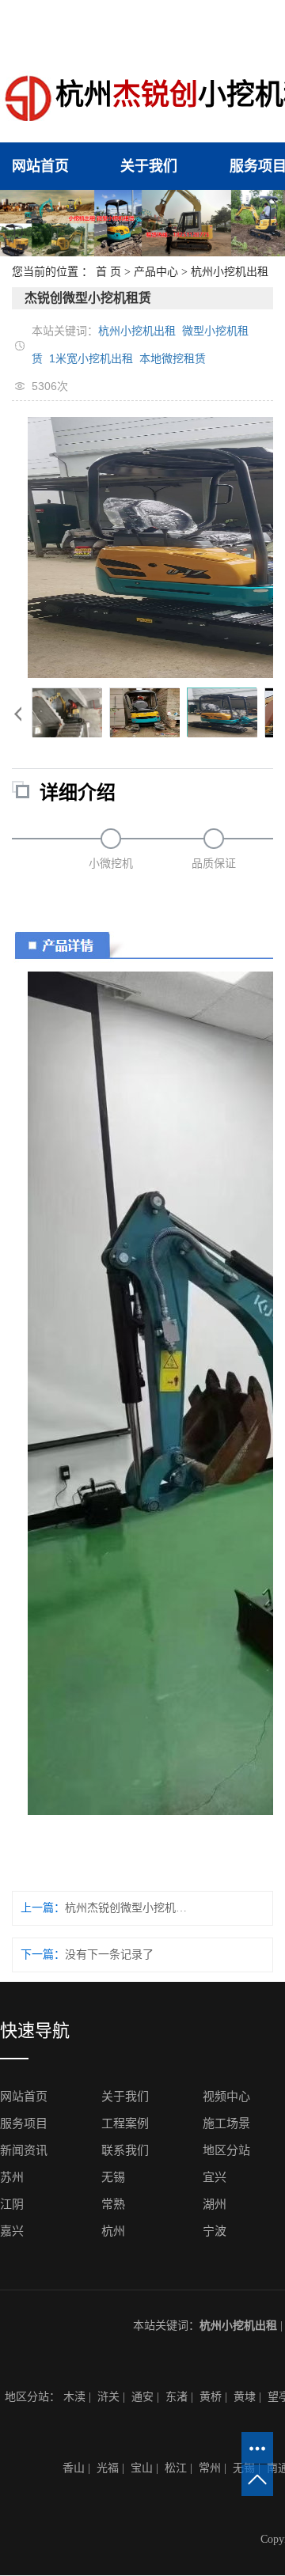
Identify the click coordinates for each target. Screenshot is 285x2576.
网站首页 (40, 166)
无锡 (113, 2177)
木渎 (74, 2397)
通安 (142, 2397)
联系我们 (125, 2150)
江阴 (12, 2204)
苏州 (12, 2177)
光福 (108, 2468)
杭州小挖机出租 (230, 272)
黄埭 (245, 2397)
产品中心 (156, 272)
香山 (74, 2468)
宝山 (142, 2468)
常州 (210, 2468)
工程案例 (125, 2123)
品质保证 (214, 864)
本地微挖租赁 (173, 358)
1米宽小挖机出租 (91, 358)
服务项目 (24, 2123)
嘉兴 (12, 2231)
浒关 (108, 2397)
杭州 (113, 2231)
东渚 (177, 2397)
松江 (176, 2468)
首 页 (108, 272)
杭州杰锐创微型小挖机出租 (126, 1908)
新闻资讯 (24, 2150)
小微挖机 (111, 864)
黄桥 (211, 2397)
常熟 (113, 2204)
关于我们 (149, 166)
